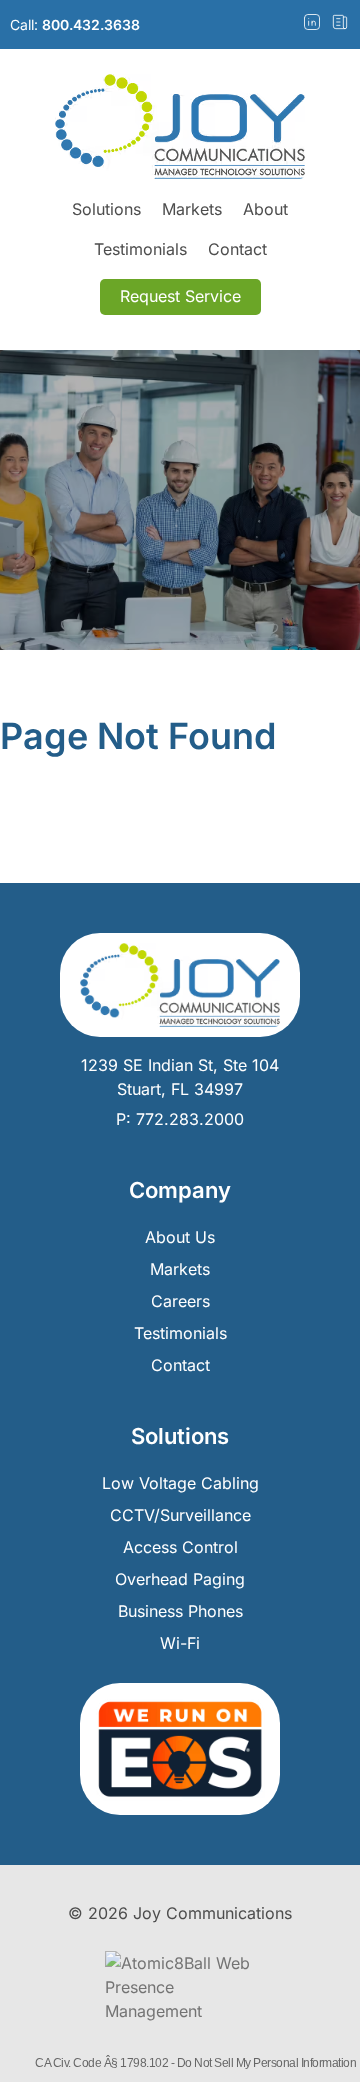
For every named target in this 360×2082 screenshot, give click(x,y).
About (265, 209)
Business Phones (180, 1611)
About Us (180, 1237)
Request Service (180, 296)
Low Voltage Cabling (180, 1483)
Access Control (180, 1547)
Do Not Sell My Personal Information (267, 2063)
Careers (180, 1301)
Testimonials (140, 249)
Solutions (106, 209)
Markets (192, 209)
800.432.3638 (91, 24)
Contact (237, 249)
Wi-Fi (180, 1643)
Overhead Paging (180, 1579)
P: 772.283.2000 (180, 1119)
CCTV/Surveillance (180, 1515)
